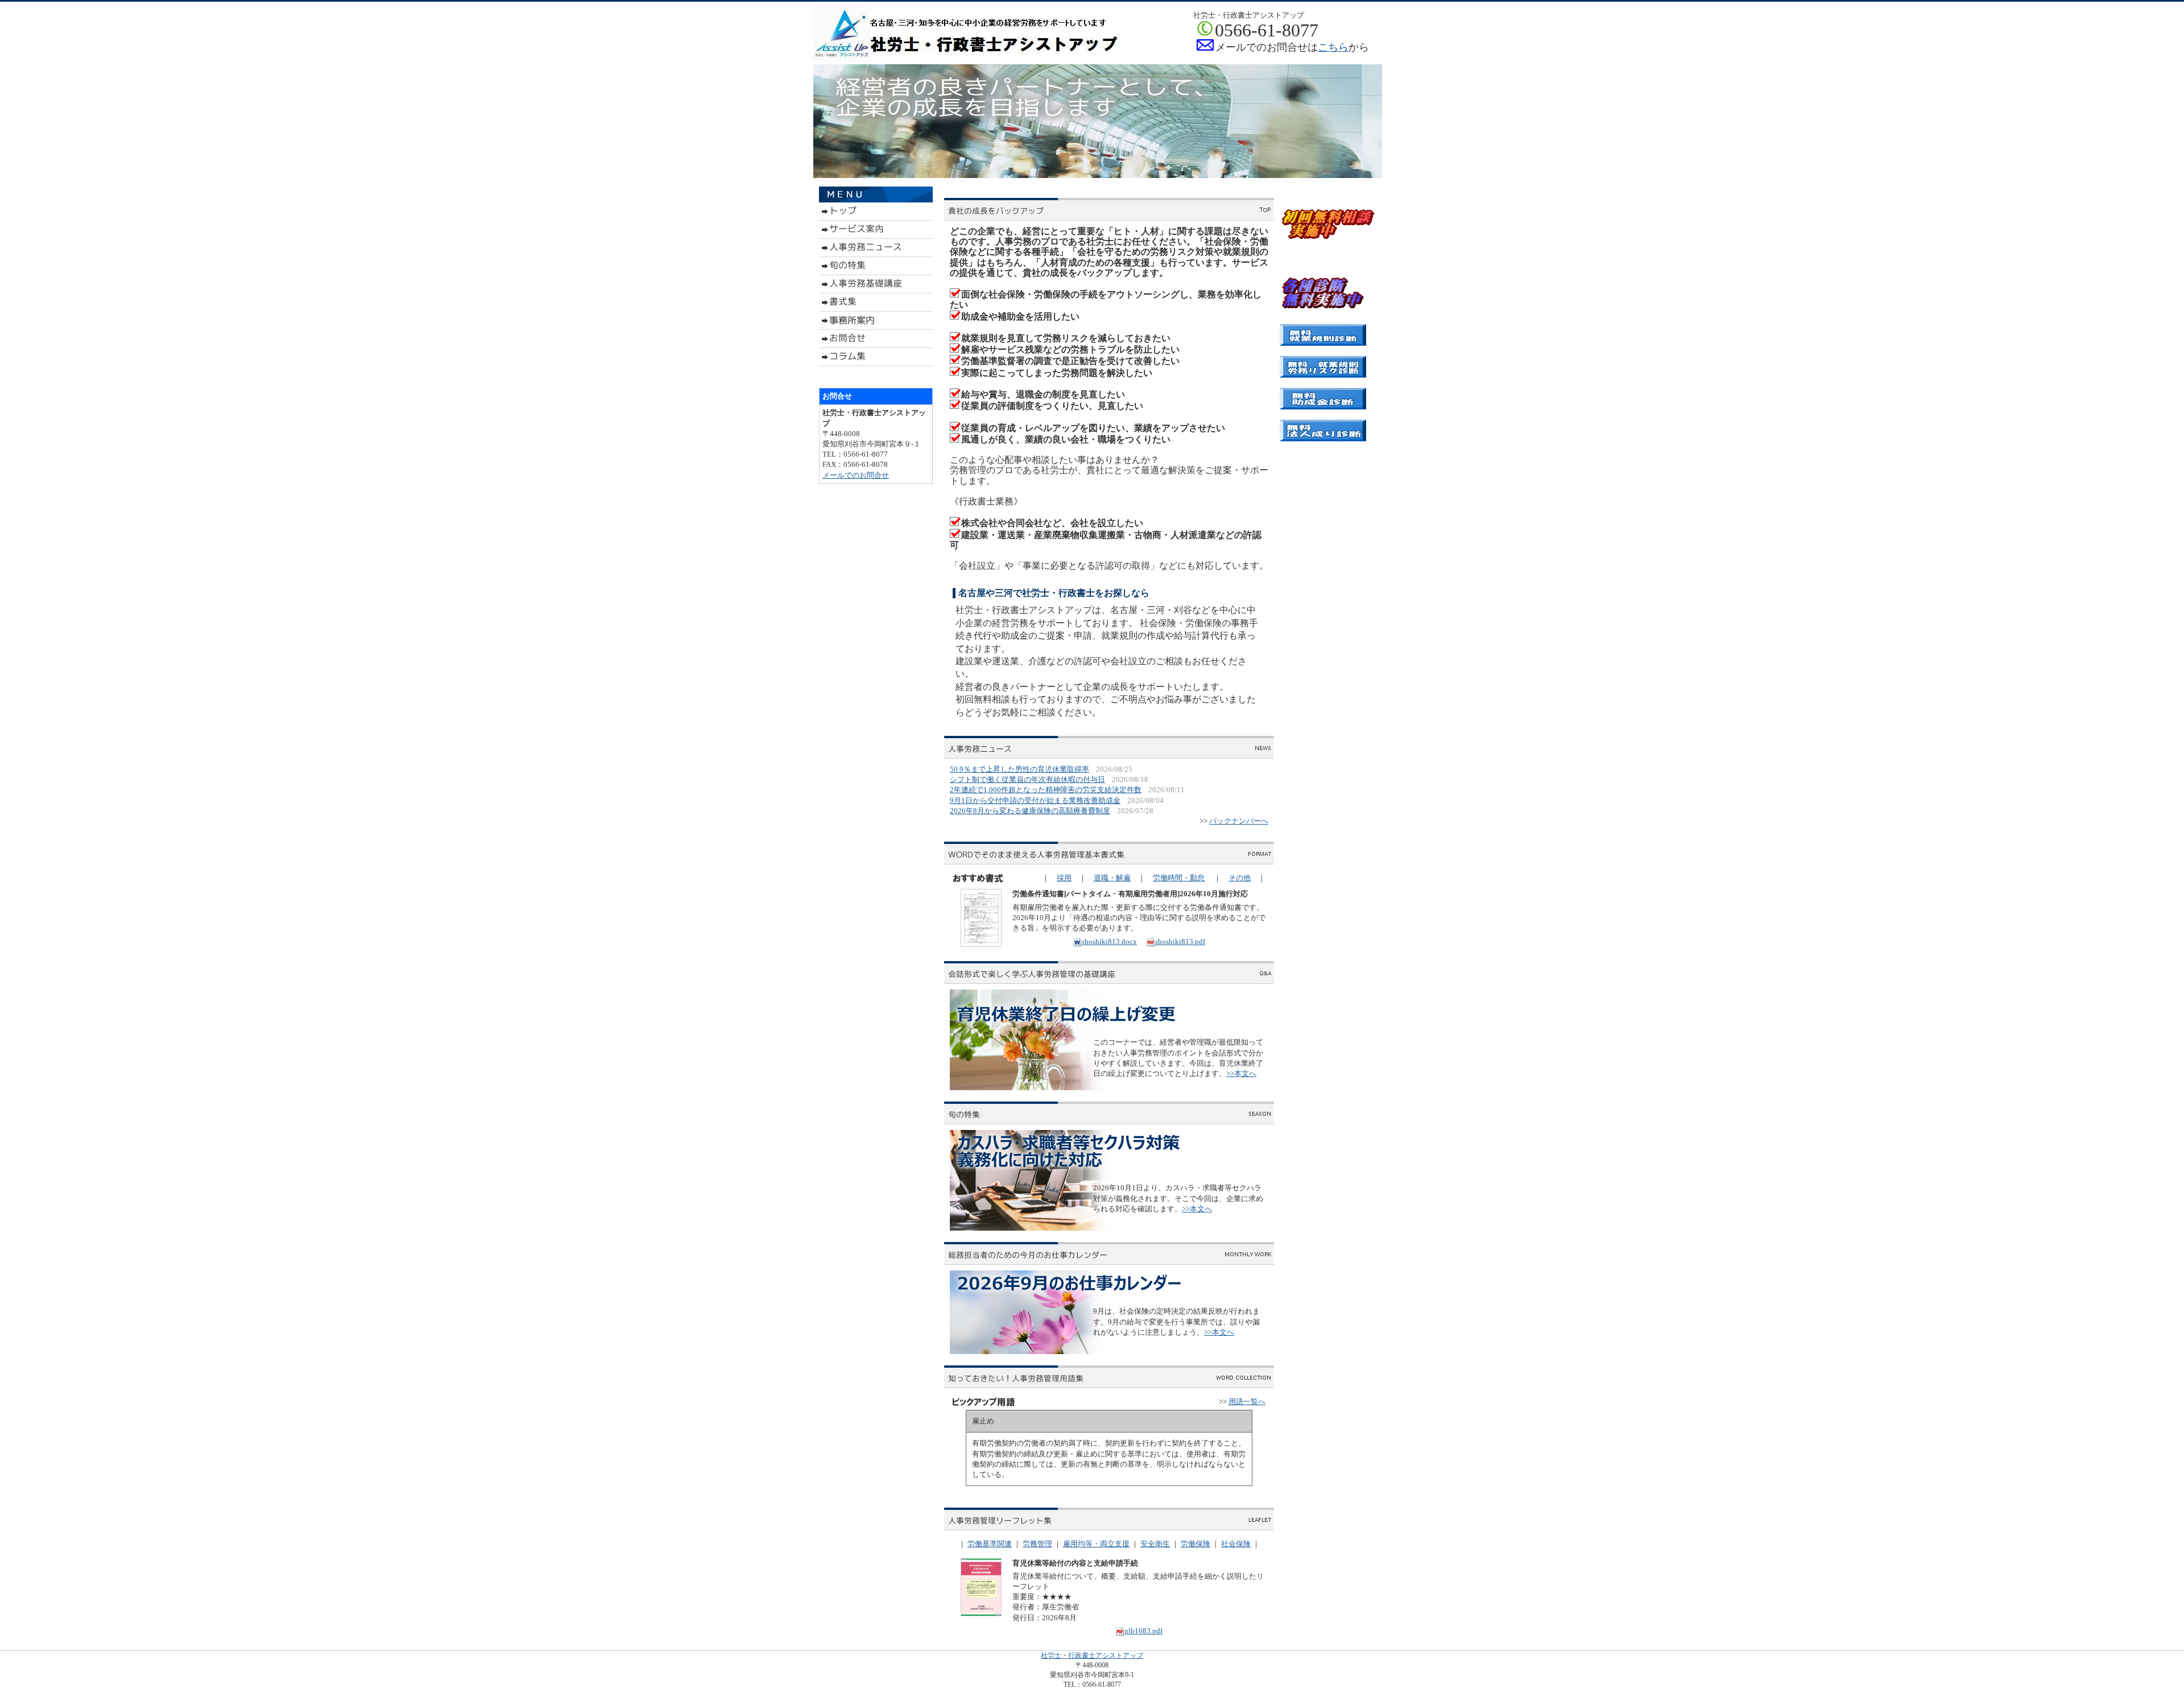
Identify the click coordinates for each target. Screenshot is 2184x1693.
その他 (1240, 878)
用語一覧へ (1247, 1402)
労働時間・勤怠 (1179, 878)
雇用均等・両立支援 (1096, 1544)
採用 (1064, 878)
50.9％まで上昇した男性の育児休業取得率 (1019, 769)
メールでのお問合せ (856, 475)
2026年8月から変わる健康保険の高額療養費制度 (1030, 811)
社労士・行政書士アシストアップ (1092, 1655)
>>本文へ (1241, 1073)
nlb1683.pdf (1143, 1631)
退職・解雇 (1112, 878)
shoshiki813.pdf (1180, 941)
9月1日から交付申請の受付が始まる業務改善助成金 (1035, 800)
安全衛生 (1155, 1544)
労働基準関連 (990, 1544)
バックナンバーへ (1239, 821)
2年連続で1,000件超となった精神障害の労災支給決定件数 (1046, 790)
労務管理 (1037, 1544)
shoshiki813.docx (1109, 941)
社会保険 (1236, 1544)
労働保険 (1196, 1544)
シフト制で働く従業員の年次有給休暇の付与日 (1027, 779)
